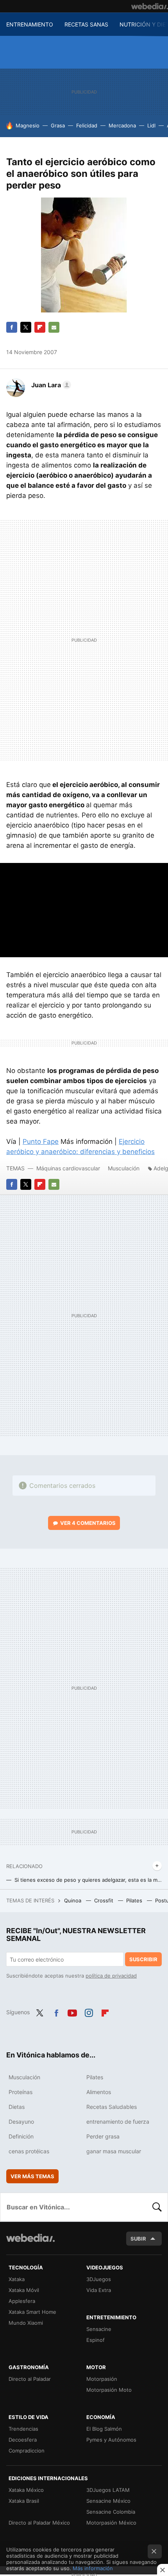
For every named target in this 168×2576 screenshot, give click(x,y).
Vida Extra (99, 2290)
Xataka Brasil (24, 2501)
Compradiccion (27, 2451)
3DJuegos (99, 2279)
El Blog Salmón (104, 2429)
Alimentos (99, 2092)
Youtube (72, 2011)
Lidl (151, 125)
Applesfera (22, 2301)
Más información (93, 2568)
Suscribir (143, 1959)
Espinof (96, 2340)
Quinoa (73, 1900)
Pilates (135, 1900)
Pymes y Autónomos (111, 2440)
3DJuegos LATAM (108, 2490)
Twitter (26, 327)
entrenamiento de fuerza (118, 2122)
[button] (50, 385)
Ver (88, 1523)
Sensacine (99, 2329)
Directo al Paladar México (39, 2523)
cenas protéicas (29, 2151)
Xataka (17, 2279)
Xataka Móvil (24, 2290)
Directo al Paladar (30, 2379)
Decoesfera (23, 2440)
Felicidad (87, 125)
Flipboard (40, 327)
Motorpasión (102, 2379)
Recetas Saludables (112, 2107)
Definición (21, 2136)
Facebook (12, 327)
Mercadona (122, 125)
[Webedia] (150, 6)
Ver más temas (32, 2176)
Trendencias (23, 2429)
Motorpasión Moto (109, 2390)
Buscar (157, 2207)
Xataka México (26, 2490)
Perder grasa (103, 2136)
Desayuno (21, 2122)
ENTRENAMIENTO (30, 24)
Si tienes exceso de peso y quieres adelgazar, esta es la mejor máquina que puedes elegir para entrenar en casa (88, 1880)
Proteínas (21, 2092)
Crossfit (105, 1900)
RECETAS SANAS (86, 24)
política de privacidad (111, 1976)
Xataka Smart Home (32, 2312)
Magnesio (28, 125)
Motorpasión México (111, 2523)
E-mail (54, 327)
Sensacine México (108, 2501)
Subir (138, 2239)
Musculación (124, 1168)
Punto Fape (41, 1142)
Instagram (89, 2011)
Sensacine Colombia (111, 2512)
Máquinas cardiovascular (68, 1168)
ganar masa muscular (114, 2151)
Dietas (17, 2107)
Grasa (58, 125)
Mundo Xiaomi (26, 2323)
